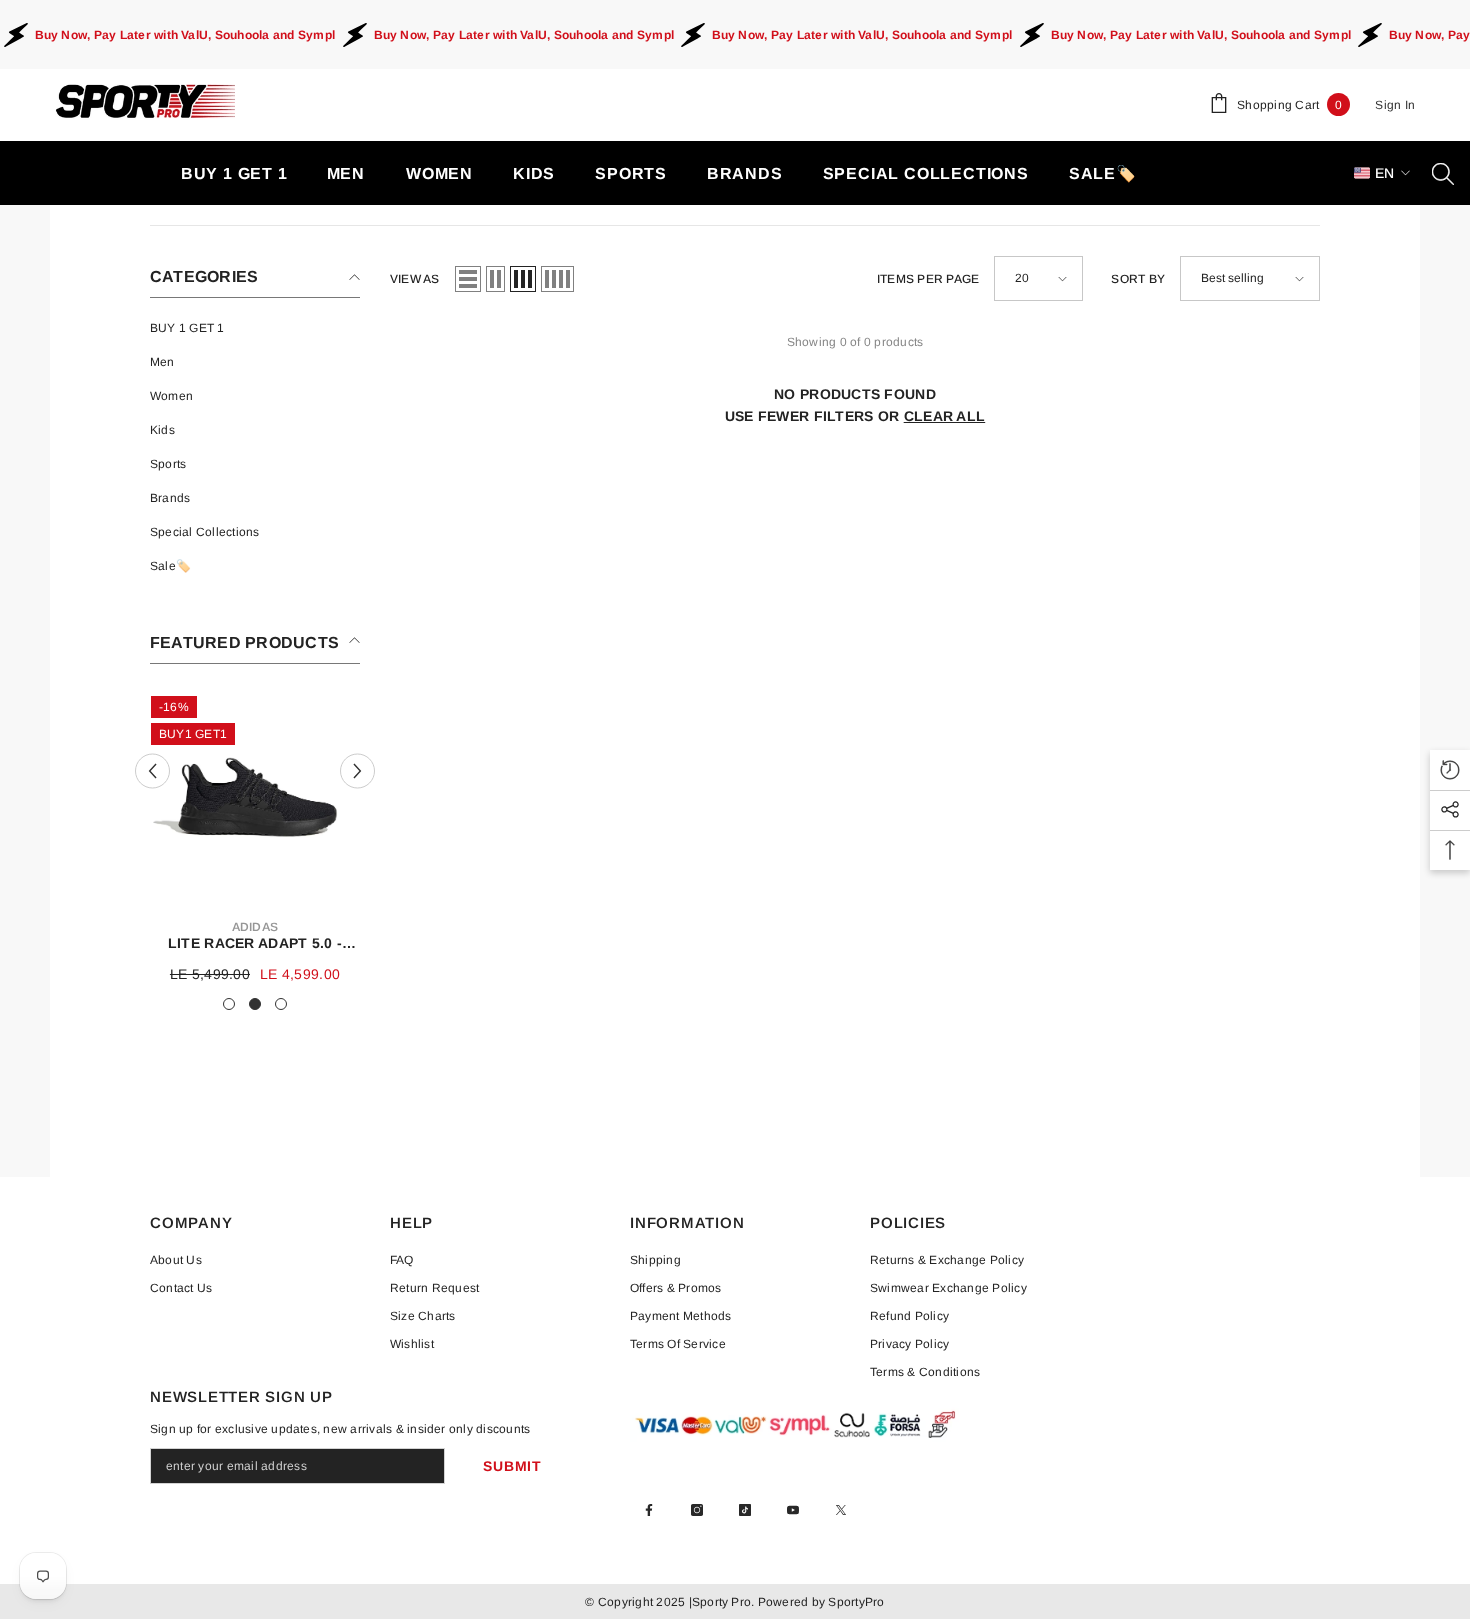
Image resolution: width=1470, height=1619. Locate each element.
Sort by (1138, 279)
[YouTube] (793, 1510)
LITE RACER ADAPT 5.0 (255, 943)
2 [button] (255, 1004)
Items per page (928, 279)
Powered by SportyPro (819, 1602)
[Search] (1443, 173)
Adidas (255, 927)
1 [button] (229, 1004)
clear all (945, 416)
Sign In (1395, 105)
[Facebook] (649, 1510)
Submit (512, 1466)
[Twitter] (841, 1510)
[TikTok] (745, 1510)
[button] (152, 770)
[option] (255, 840)
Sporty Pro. (723, 1602)
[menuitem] (255, 328)
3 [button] (281, 1004)
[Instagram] (697, 1510)
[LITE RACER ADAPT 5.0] (255, 799)
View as (415, 279)
